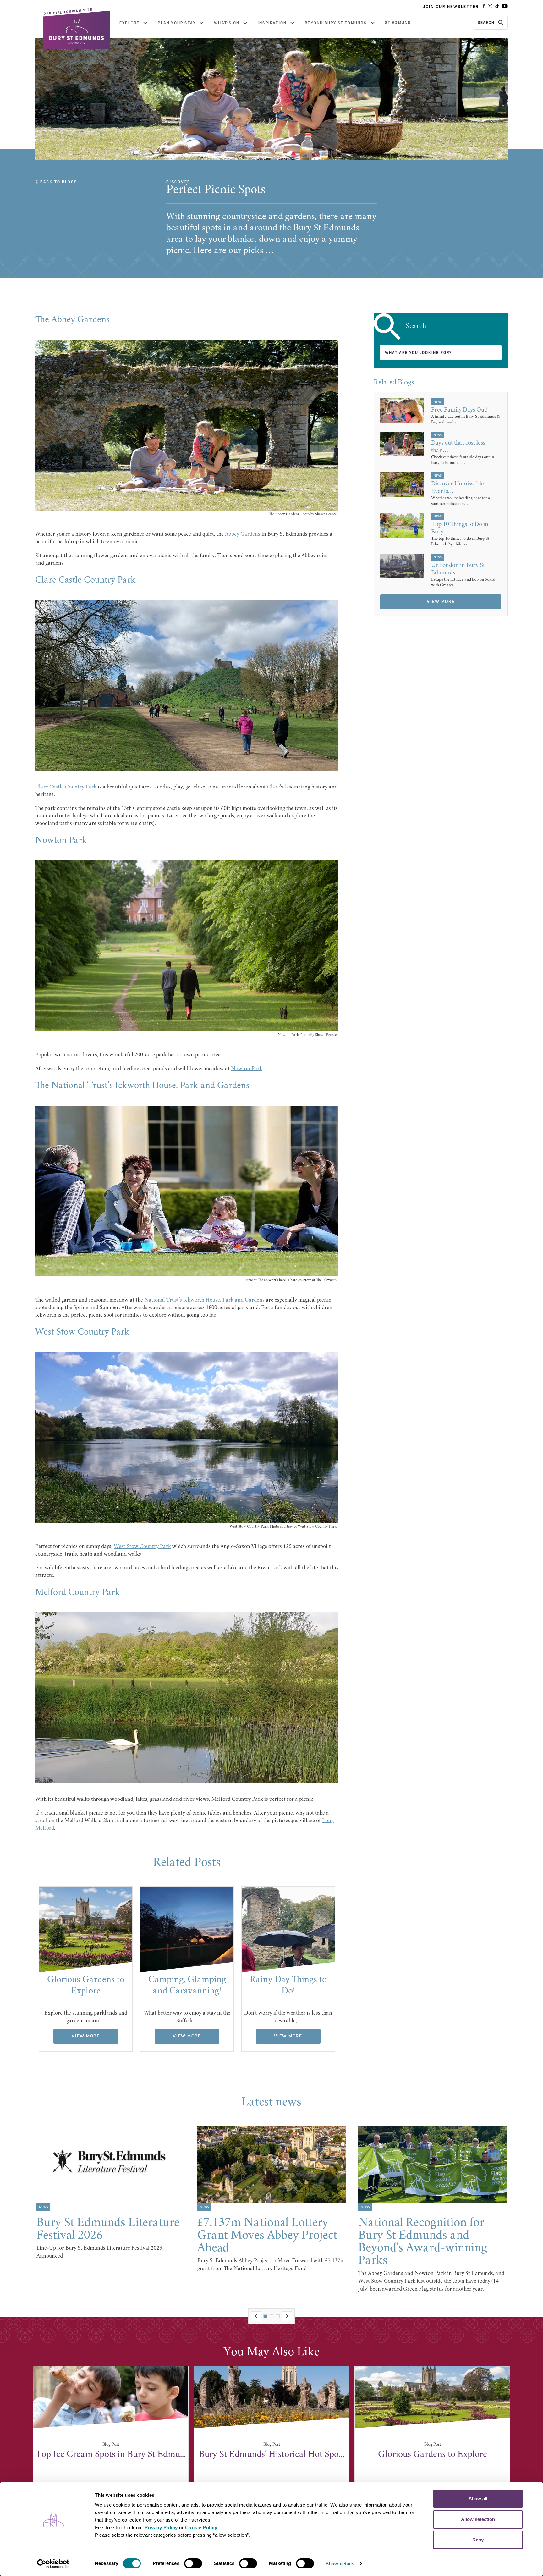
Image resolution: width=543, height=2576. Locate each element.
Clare (274, 787)
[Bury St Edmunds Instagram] (490, 7)
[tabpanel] (86, 1969)
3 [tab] (278, 2316)
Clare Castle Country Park (66, 787)
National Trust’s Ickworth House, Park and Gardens (204, 1300)
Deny (478, 2540)
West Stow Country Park (142, 1547)
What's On (227, 23)
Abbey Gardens (243, 534)
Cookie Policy (201, 2527)
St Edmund (398, 23)
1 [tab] (265, 2316)
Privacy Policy (161, 2527)
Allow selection (478, 2519)
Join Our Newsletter (451, 7)
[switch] (193, 2563)
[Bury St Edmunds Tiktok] (497, 7)
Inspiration (272, 23)
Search (486, 23)
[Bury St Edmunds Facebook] (484, 7)
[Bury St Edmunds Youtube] (505, 7)
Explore (129, 23)
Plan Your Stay (177, 23)
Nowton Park (247, 1069)
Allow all (478, 2499)
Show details (340, 2564)
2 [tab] (271, 2316)
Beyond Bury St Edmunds (336, 23)
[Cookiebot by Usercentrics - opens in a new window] (53, 2564)
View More (86, 2036)
